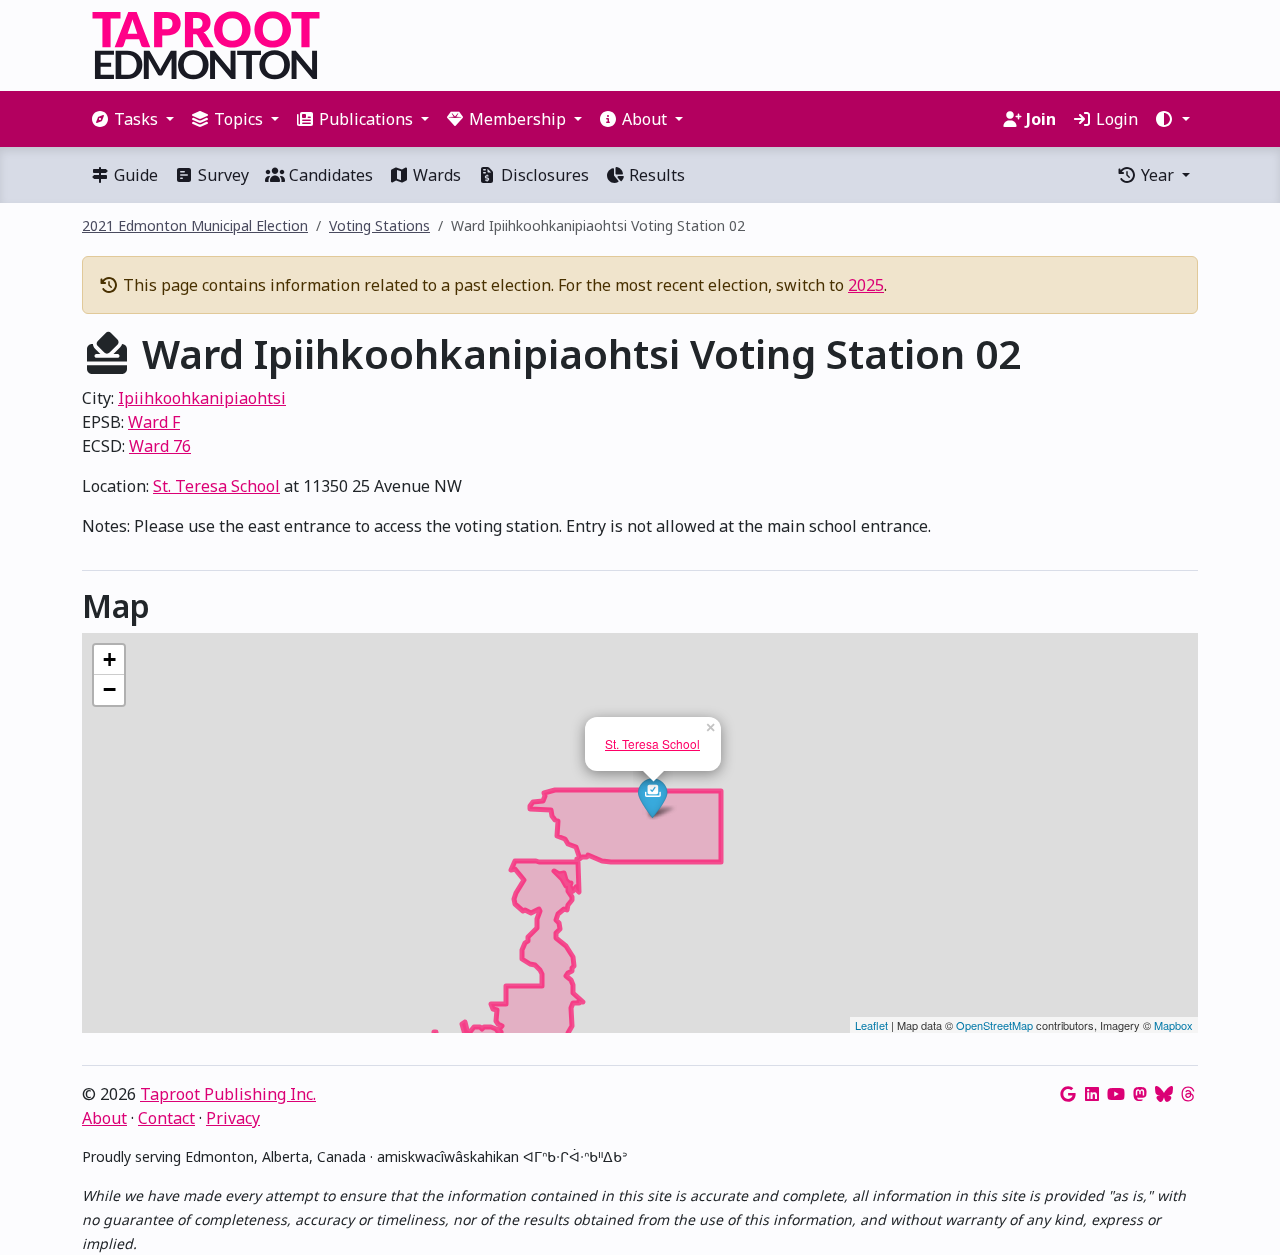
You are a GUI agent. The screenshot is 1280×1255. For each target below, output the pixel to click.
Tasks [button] (136, 119)
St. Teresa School (216, 486)
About (104, 1118)
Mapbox (1173, 1025)
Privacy (233, 1118)
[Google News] (1068, 1094)
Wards (435, 175)
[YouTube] (1116, 1094)
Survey (221, 175)
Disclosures (543, 175)
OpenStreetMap (994, 1025)
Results (655, 175)
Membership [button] (517, 119)
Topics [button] (238, 119)
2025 (866, 285)
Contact (166, 1118)
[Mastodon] (1140, 1094)
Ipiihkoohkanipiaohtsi (202, 398)
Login (1115, 119)
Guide (134, 175)
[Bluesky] (1164, 1094)
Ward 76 (160, 446)
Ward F (154, 422)
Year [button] (1157, 175)
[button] (1172, 119)
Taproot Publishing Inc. (228, 1094)
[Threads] (1188, 1094)
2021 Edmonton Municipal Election (195, 225)
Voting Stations (379, 225)
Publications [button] (366, 119)
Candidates (329, 175)
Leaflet (871, 1025)
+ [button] (109, 659)
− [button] (109, 689)
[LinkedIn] (1092, 1094)
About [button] (644, 119)
